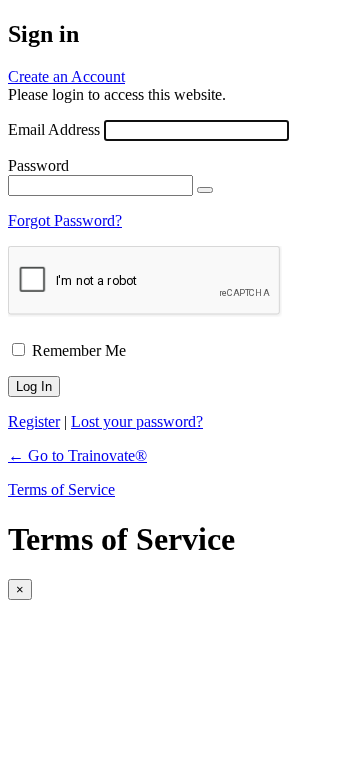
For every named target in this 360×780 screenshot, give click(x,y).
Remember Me (79, 350)
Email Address (54, 129)
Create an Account (66, 76)
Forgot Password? (65, 220)
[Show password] (205, 190)
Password (38, 165)
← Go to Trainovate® (77, 455)
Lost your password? (137, 421)
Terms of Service (61, 489)
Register (34, 421)
